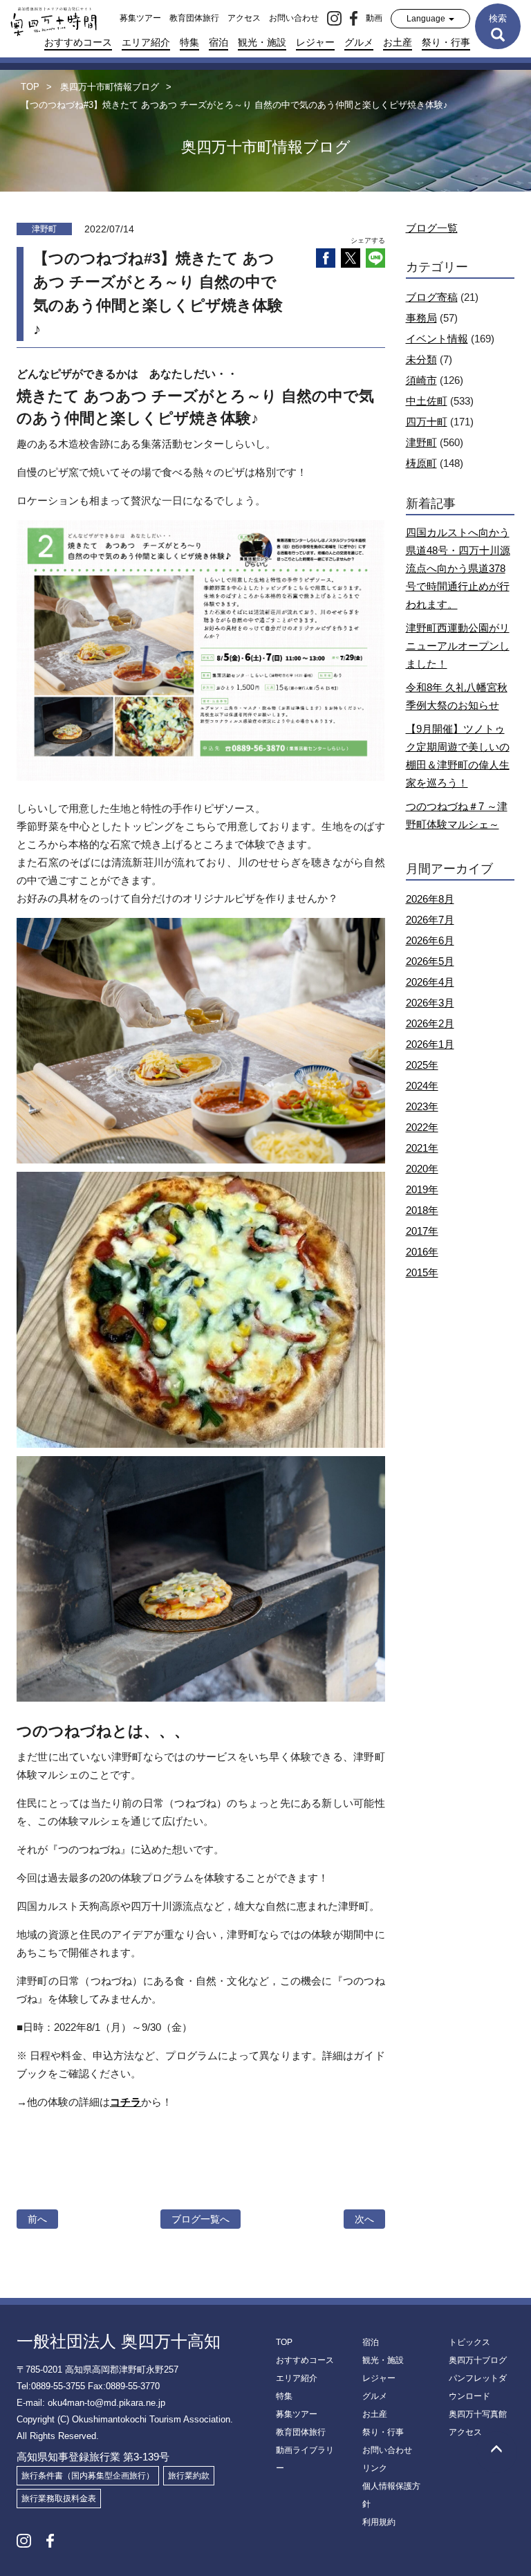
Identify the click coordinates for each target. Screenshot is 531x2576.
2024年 (422, 1086)
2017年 (422, 1231)
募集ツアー (140, 18)
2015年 (422, 1272)
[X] (351, 258)
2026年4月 (430, 982)
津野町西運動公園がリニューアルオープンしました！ (458, 646)
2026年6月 (430, 940)
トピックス (469, 2342)
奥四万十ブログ (478, 2360)
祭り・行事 (446, 42)
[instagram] (334, 18)
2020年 (422, 1169)
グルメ (359, 42)
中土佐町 (427, 401)
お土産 (398, 42)
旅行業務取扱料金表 (59, 2499)
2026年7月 (430, 920)
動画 (374, 18)
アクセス (244, 18)
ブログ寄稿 (432, 297)
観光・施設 (262, 42)
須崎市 (421, 380)
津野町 (421, 442)
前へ (37, 2219)
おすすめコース (78, 42)
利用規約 (379, 2522)
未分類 (421, 359)
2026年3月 (430, 1003)
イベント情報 (437, 339)
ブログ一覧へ (201, 2219)
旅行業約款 (189, 2476)
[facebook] (354, 18)
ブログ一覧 (432, 228)
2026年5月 (430, 961)
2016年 (422, 1252)
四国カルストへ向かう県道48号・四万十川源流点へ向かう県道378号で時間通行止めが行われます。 (458, 568)
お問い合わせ (294, 18)
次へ (364, 2219)
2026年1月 (430, 1044)
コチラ (125, 2102)
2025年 (422, 1065)
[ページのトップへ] (496, 2452)
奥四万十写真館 (478, 2414)
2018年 (422, 1210)
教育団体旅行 (194, 18)
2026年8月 (430, 899)
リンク (375, 2468)
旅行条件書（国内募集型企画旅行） (88, 2476)
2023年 (422, 1106)
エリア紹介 (146, 42)
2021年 (422, 1148)
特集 (189, 42)
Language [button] (427, 19)
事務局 (421, 318)
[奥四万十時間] (48, 18)
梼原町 (421, 463)
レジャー (315, 42)
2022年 (422, 1127)
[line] (375, 258)
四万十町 (427, 422)
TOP (284, 2342)
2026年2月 (430, 1023)
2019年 (422, 1189)
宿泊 (218, 42)
